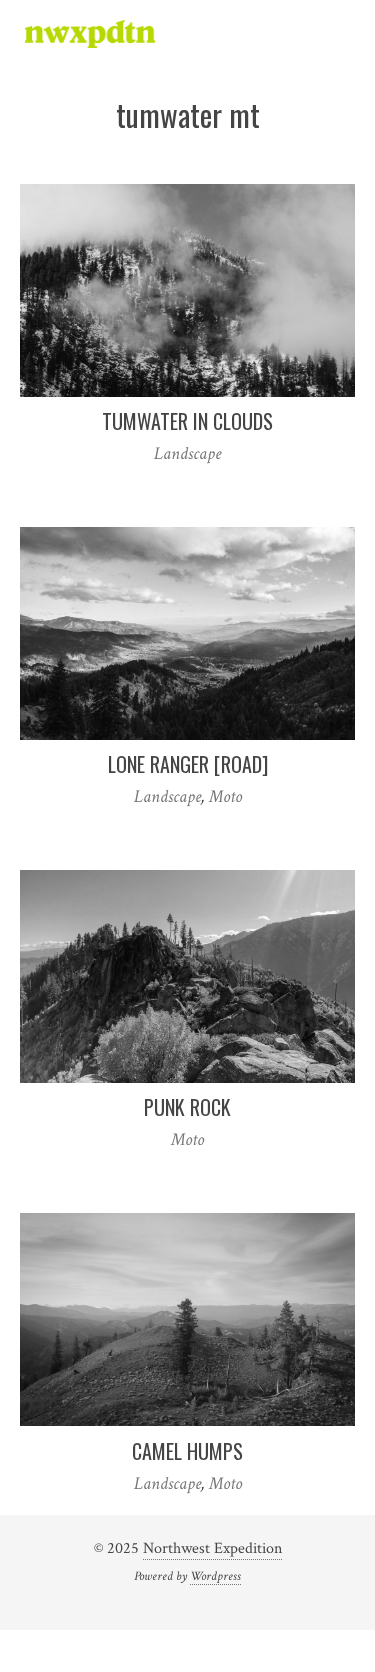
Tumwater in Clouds (187, 421)
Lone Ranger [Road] (188, 764)
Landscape (187, 453)
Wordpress (215, 1576)
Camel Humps (187, 1451)
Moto (225, 796)
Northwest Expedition (212, 1548)
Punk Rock (187, 1107)
